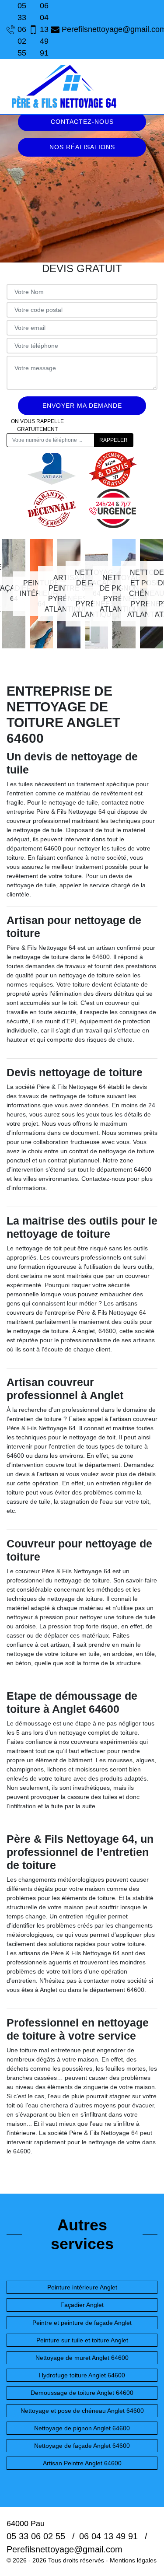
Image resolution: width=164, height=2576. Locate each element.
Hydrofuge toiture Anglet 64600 (82, 2375)
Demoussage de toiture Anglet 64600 (82, 2393)
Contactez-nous (82, 122)
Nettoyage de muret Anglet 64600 (82, 2358)
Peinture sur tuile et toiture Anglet (82, 2340)
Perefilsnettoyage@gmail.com (110, 29)
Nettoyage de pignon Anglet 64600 (82, 2428)
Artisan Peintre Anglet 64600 (82, 2463)
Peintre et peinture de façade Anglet (82, 2323)
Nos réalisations (82, 147)
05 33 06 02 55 (19, 29)
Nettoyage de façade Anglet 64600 (82, 2446)
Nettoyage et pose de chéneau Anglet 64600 (82, 2411)
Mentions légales (133, 2560)
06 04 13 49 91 (41, 29)
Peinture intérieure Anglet (82, 2287)
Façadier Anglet (82, 2305)
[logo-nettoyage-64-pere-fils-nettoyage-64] (63, 86)
